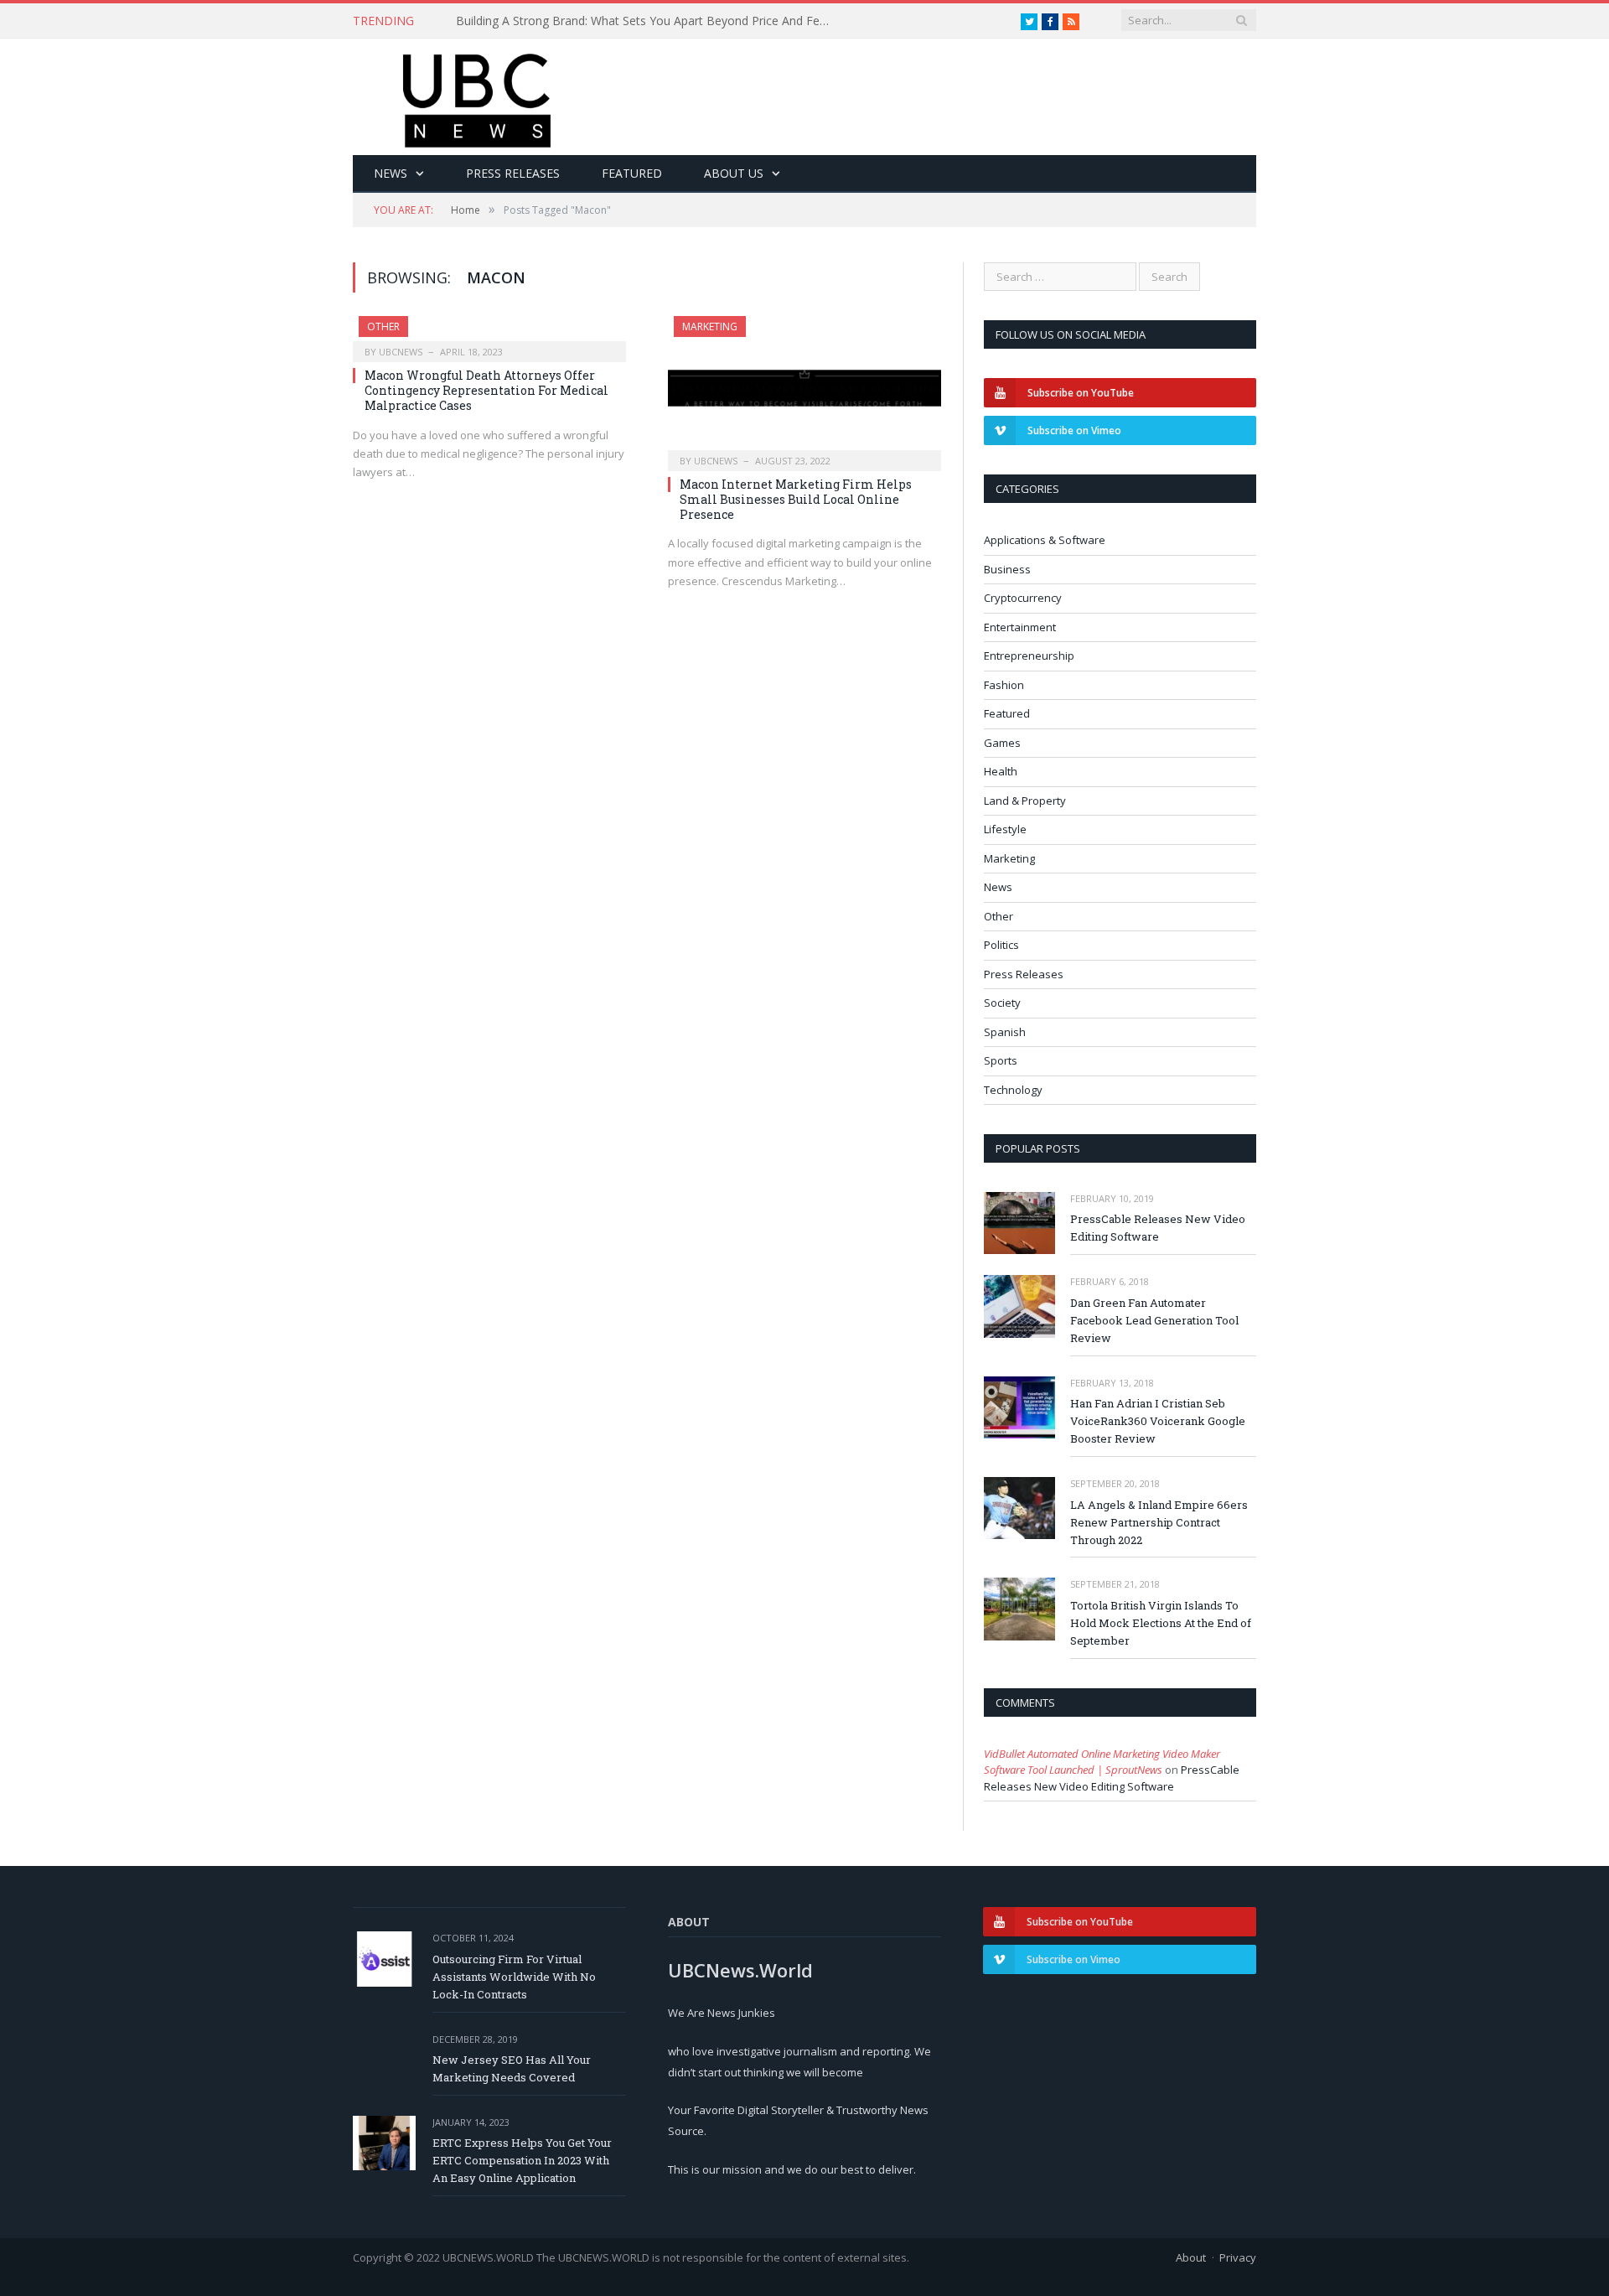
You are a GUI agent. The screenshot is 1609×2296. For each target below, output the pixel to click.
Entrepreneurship (1029, 656)
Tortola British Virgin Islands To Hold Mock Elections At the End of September (1161, 1623)
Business (1007, 569)
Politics (1001, 945)
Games (1002, 743)
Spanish (1005, 1032)
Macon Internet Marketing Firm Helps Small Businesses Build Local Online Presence (796, 499)
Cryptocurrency (1023, 598)
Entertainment (1020, 627)
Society (1002, 1003)
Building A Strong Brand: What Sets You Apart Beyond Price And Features (649, 21)
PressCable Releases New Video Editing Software (1158, 1228)
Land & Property (1025, 801)
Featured (632, 173)
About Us (734, 173)
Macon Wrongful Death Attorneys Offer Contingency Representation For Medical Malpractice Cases (486, 390)
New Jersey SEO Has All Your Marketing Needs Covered (512, 2068)
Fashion (1004, 685)
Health (1001, 771)
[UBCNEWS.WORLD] (478, 95)
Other (383, 327)
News (391, 173)
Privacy (1238, 2257)
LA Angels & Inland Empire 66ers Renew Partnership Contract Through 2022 (1159, 1522)
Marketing (710, 327)
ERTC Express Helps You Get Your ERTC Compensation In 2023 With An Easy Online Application (522, 2160)
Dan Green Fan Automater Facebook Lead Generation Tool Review (1154, 1320)
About (1191, 2257)
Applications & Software (1045, 540)
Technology (1013, 1090)
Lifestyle (1005, 829)
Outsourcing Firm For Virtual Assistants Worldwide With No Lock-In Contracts (514, 1977)
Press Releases (513, 173)
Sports (1001, 1060)
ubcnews (401, 352)
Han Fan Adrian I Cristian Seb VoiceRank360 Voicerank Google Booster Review (1158, 1421)
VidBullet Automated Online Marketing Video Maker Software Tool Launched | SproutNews (1102, 1762)
